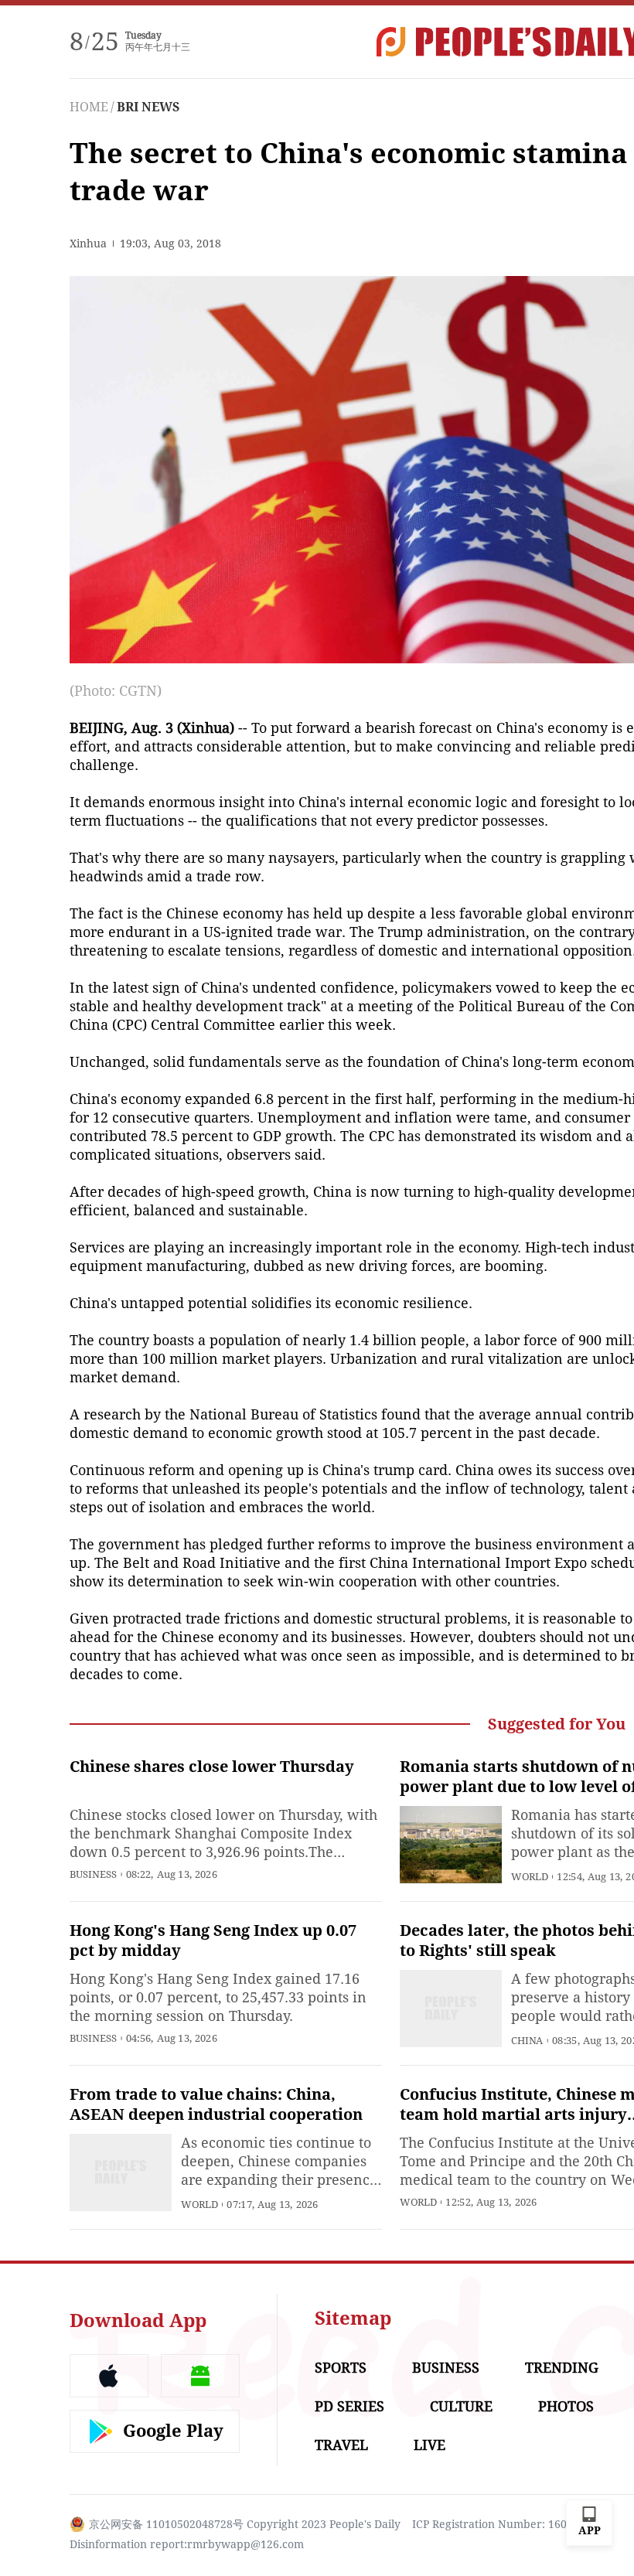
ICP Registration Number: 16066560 (505, 2524)
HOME (89, 107)
